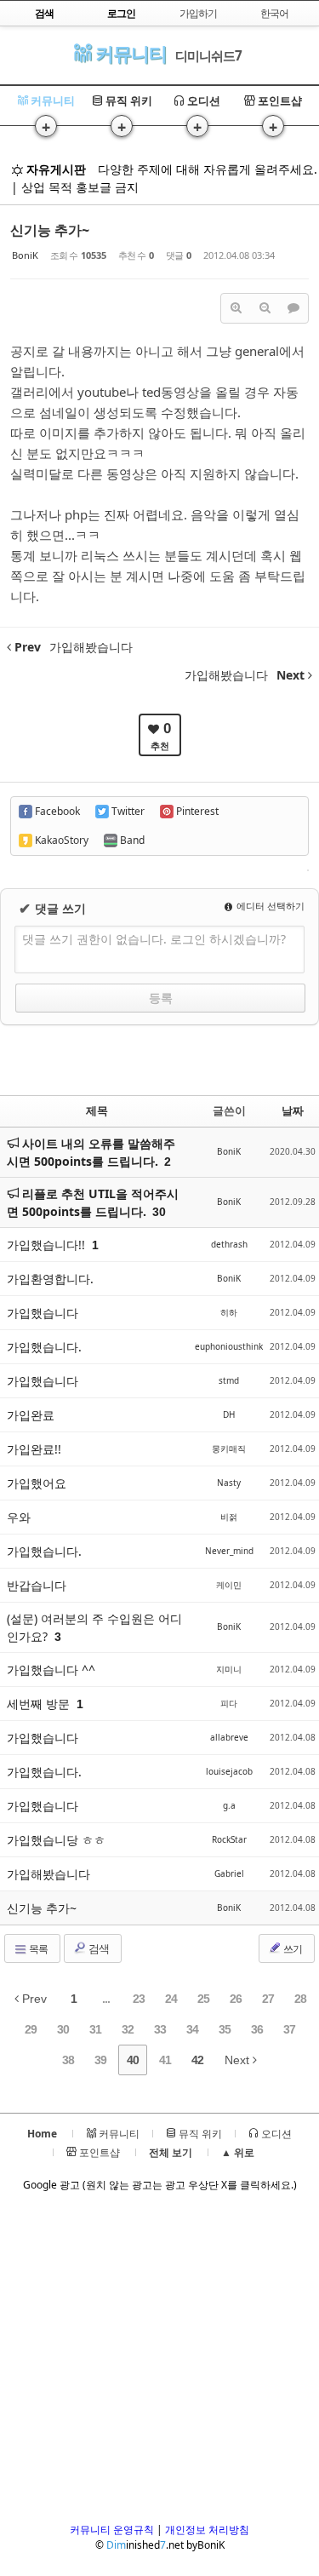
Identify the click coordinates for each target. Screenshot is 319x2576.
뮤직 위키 (128, 100)
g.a (229, 1805)
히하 (229, 1312)
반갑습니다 (37, 1585)
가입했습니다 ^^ (51, 1670)
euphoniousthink (229, 1346)
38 (68, 2060)
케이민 (229, 1585)
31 (95, 2029)
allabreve (229, 1737)
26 (236, 1999)
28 (300, 1999)
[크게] (236, 308)
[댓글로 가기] (293, 308)
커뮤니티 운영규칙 (112, 2530)
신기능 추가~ (50, 230)
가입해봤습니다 (48, 1874)
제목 (97, 1110)
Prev (33, 1999)
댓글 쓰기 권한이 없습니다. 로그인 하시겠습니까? (154, 939)
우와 (19, 1517)
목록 (37, 1949)
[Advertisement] (159, 2363)
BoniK (25, 255)
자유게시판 (54, 169)
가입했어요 (37, 1483)
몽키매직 (229, 1449)
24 (171, 1999)
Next (239, 2060)
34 (192, 2029)
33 (160, 2029)
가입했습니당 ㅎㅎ (56, 1840)
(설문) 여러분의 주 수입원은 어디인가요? (94, 1627)
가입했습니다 (43, 1313)
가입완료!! (34, 1449)
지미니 (229, 1669)
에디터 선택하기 (269, 906)
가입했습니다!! (48, 1245)
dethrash (229, 1244)
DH (229, 1414)
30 (159, 1212)
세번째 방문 (40, 1704)
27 (268, 1999)
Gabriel (229, 1873)
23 (139, 1999)
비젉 (229, 1517)
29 (31, 2029)
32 (128, 2029)
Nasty (229, 1483)
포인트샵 (279, 100)
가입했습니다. (44, 1347)
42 (197, 2060)
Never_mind (229, 1551)
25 (203, 1999)
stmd (229, 1380)
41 (165, 2060)
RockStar (229, 1839)
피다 (229, 1703)
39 (100, 2060)
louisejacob (229, 1771)
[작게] (265, 308)
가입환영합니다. (50, 1279)
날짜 (293, 1110)
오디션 (202, 100)
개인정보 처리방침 (207, 2530)
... (106, 1999)
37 (289, 2029)
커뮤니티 (129, 53)
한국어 (274, 13)
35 (225, 2029)
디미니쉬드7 (208, 55)
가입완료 (31, 1415)
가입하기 (198, 13)
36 (257, 2029)
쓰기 (292, 1949)
